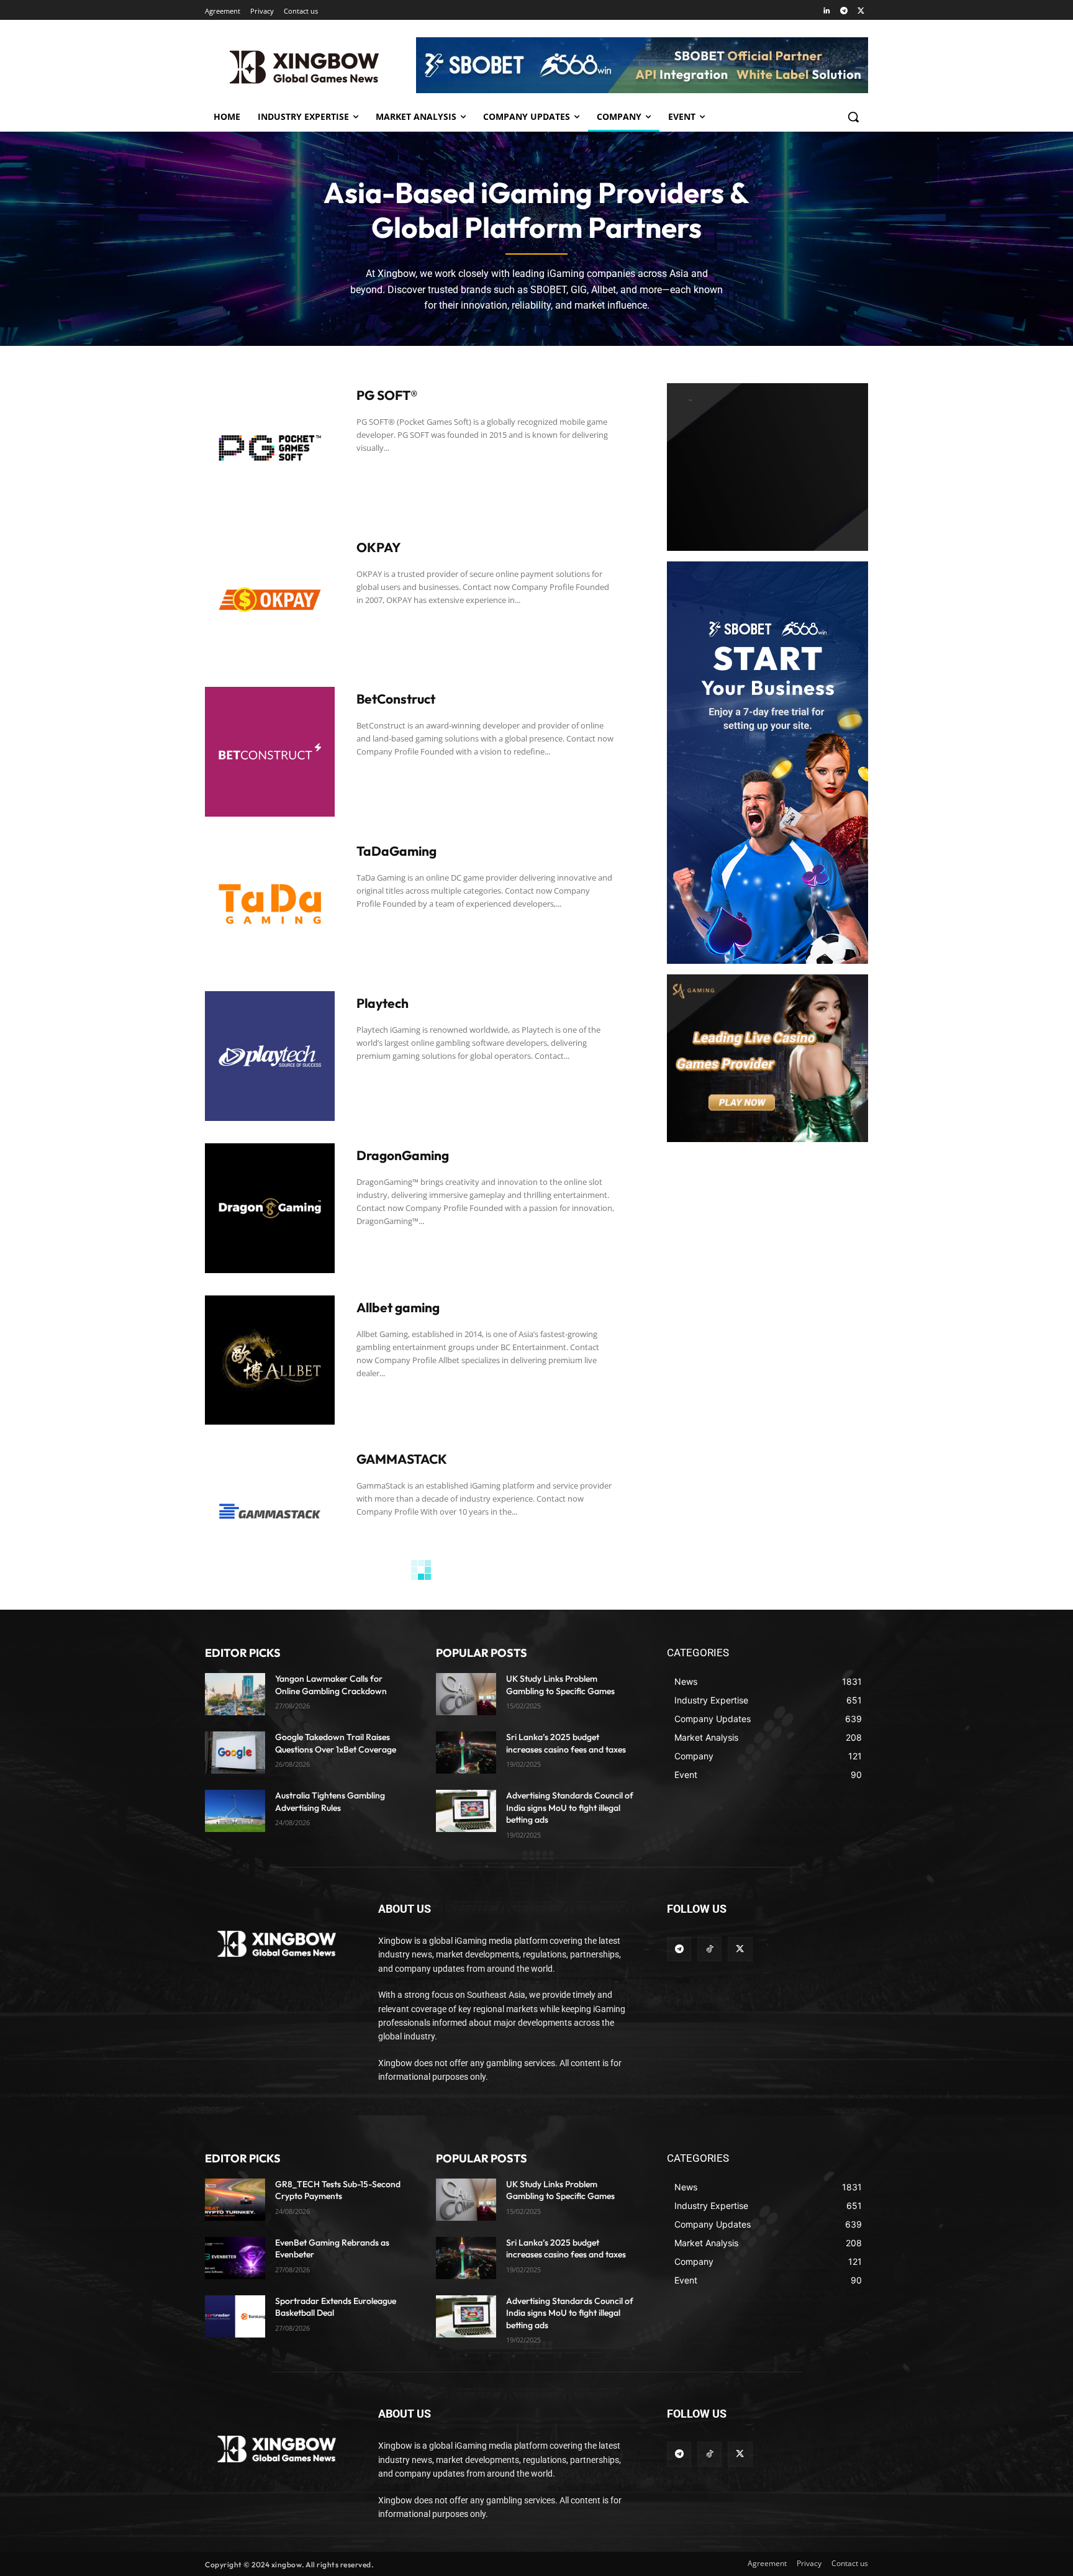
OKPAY (378, 547)
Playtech (383, 1003)
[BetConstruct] (270, 752)
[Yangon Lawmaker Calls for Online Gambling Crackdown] (235, 1694)
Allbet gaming (398, 1307)
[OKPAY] (270, 600)
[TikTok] (709, 1949)
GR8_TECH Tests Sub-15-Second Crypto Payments (338, 2190)
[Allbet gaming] (270, 1360)
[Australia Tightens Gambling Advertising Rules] (235, 1811)
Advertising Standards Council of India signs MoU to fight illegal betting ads (570, 1807)
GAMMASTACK (402, 1459)
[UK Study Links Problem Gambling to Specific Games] (466, 1694)
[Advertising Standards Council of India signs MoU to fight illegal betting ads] (466, 1811)
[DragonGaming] (270, 1208)
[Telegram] (844, 11)
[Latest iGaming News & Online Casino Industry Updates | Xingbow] (304, 67)
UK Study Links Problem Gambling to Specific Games (560, 2190)
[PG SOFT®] (270, 448)
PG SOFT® (387, 395)
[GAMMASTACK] (270, 1512)
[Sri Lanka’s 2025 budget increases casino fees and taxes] (466, 1753)
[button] (853, 117)
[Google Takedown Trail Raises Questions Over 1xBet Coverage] (235, 1753)
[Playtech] (270, 1056)
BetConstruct (396, 699)
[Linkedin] (827, 11)
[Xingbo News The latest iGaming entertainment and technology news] (277, 1944)
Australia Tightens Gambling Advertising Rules (330, 1802)
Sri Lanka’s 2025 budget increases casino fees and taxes (566, 2249)
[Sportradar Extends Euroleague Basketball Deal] (235, 2316)
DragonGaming (403, 1155)
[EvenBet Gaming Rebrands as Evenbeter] (235, 2258)
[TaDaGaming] (270, 904)
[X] (861, 11)
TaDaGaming (396, 851)
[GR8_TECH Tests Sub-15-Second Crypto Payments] (235, 2200)
